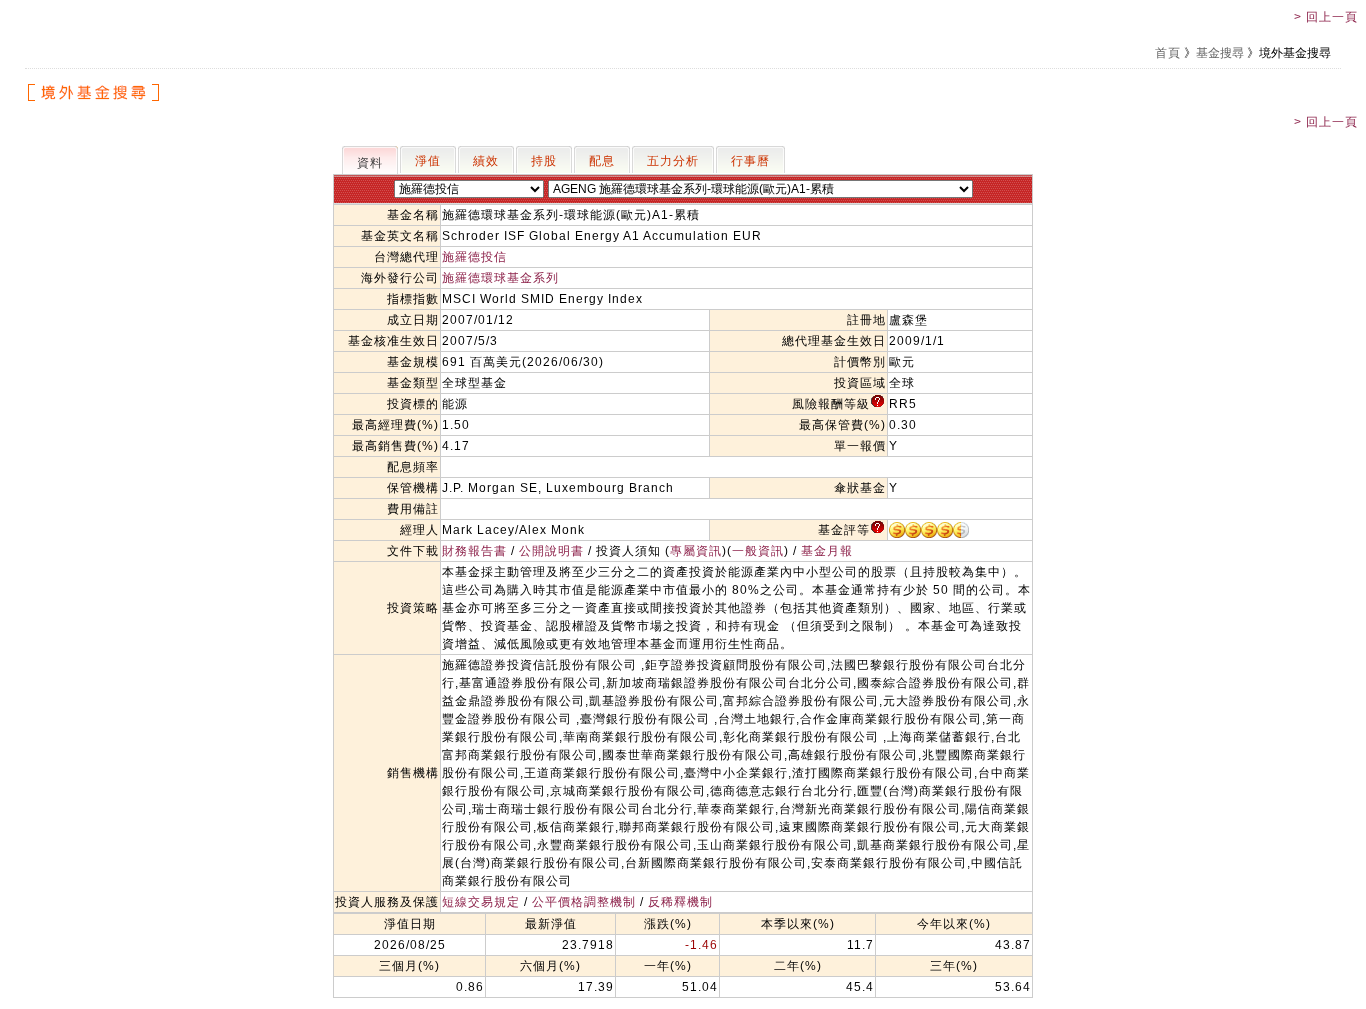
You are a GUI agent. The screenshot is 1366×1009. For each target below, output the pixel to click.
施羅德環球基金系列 (500, 278)
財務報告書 (474, 551)
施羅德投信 (474, 257)
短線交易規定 (481, 902)
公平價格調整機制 (584, 902)
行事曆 (750, 161)
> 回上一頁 (1326, 17)
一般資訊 (758, 551)
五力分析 (673, 161)
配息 (602, 161)
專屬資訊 (696, 551)
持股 (544, 161)
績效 (486, 161)
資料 (370, 163)
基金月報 (827, 551)
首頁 (1168, 53)
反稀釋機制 (680, 902)
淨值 (428, 161)
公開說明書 (551, 551)
